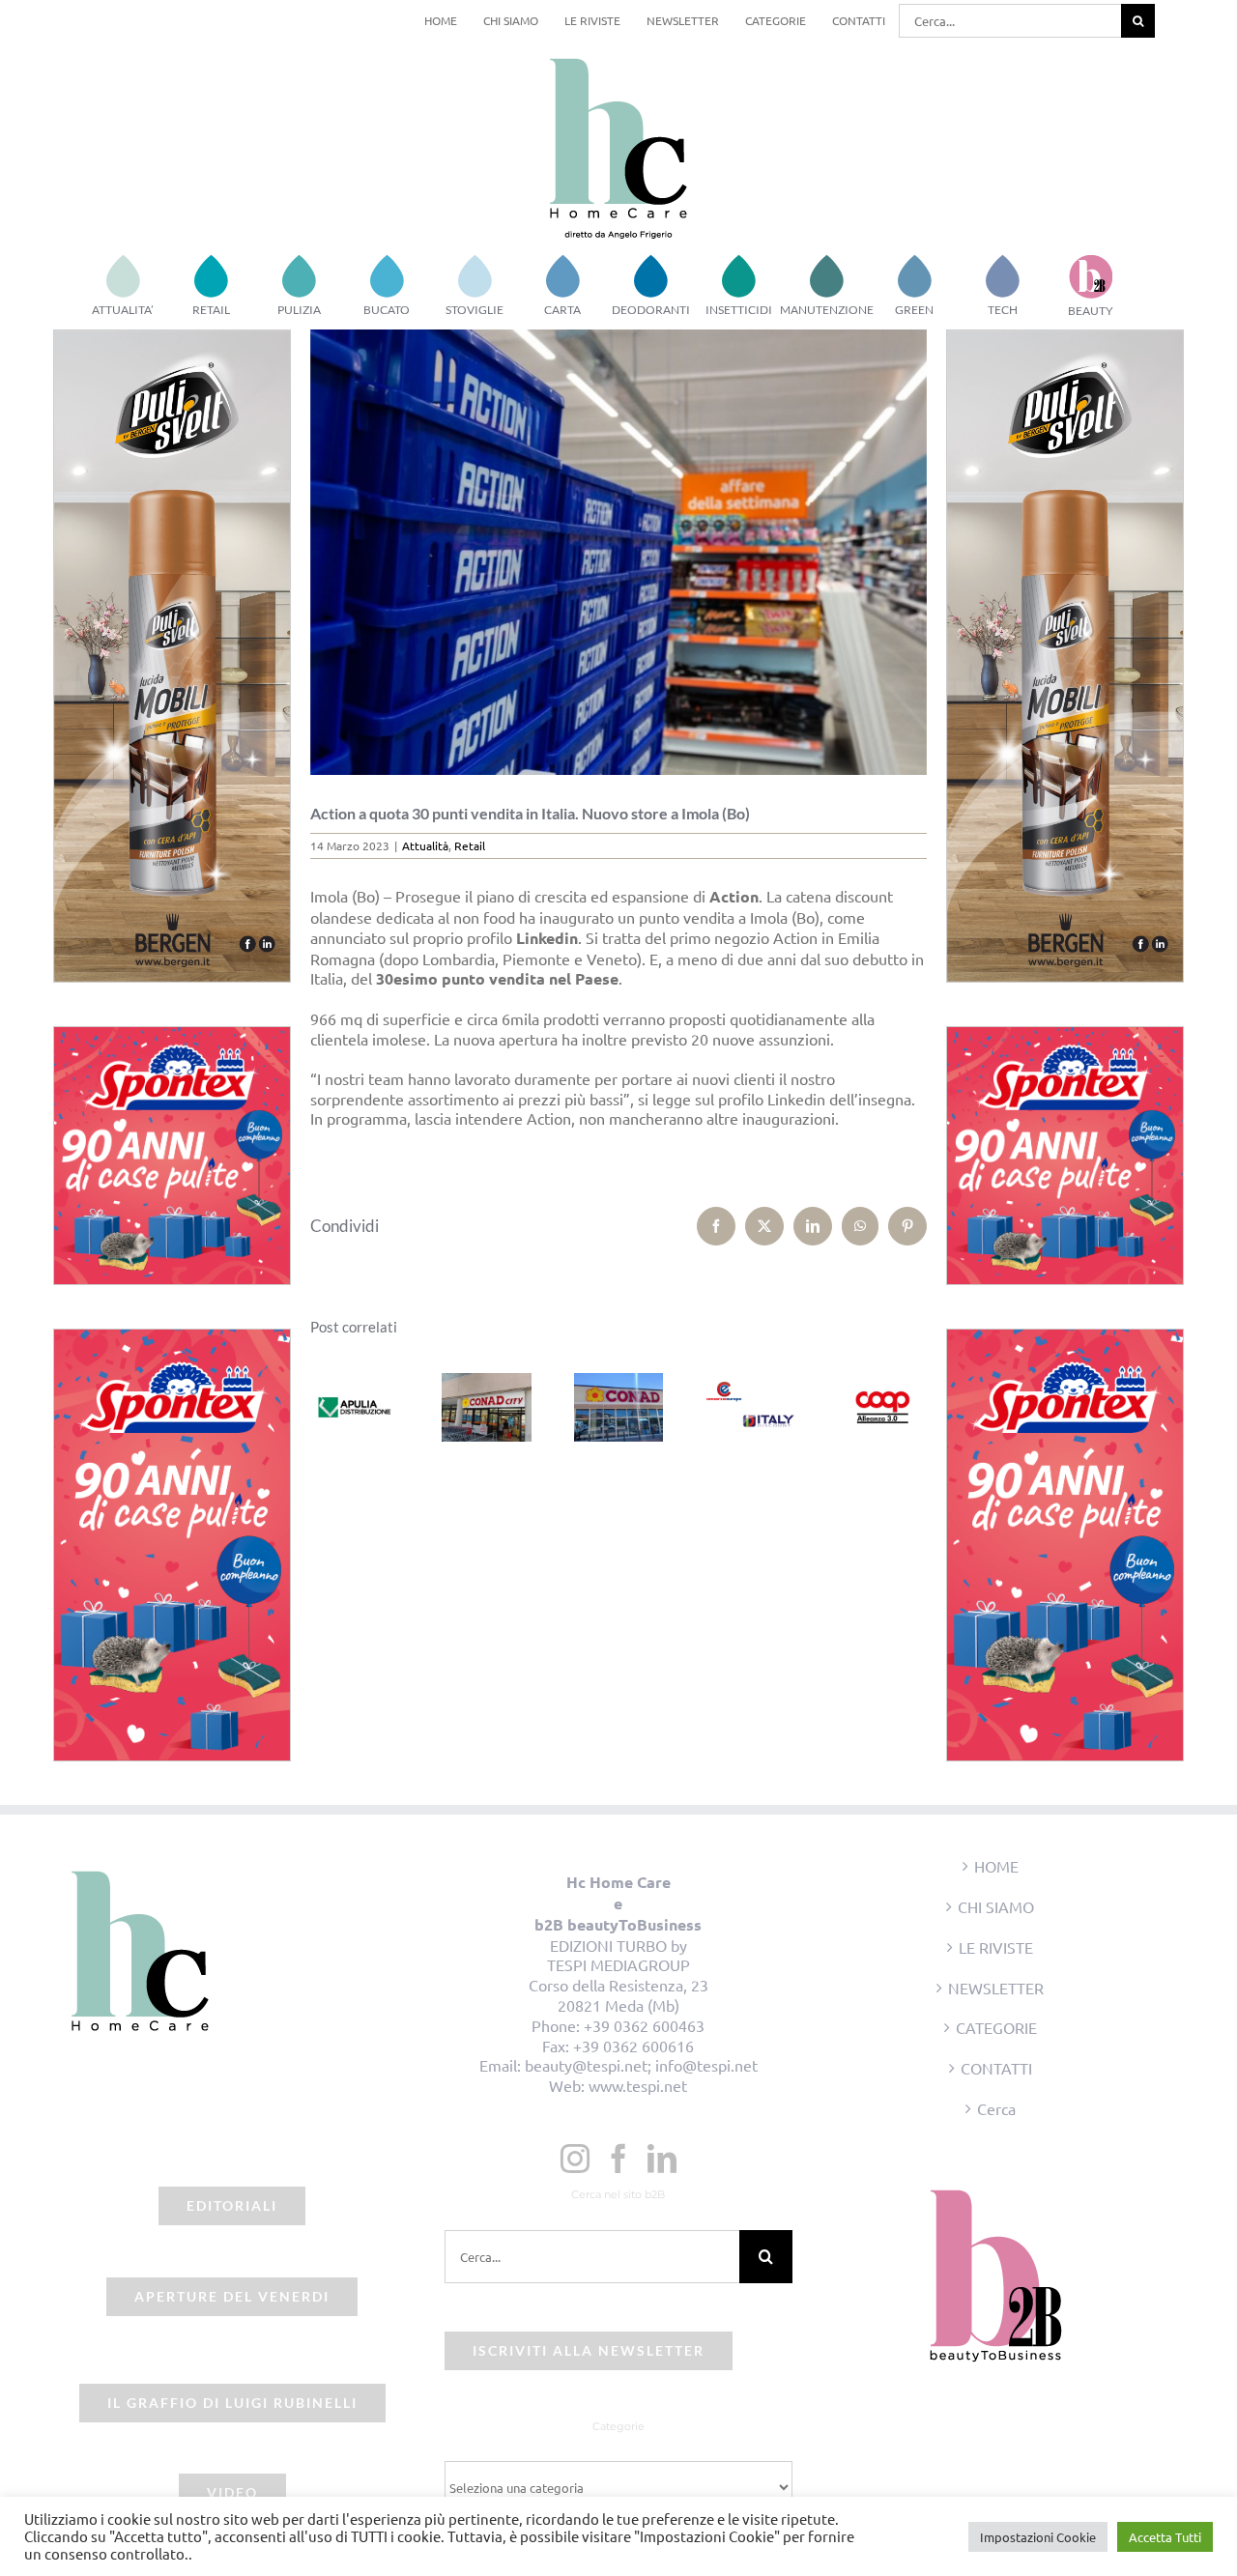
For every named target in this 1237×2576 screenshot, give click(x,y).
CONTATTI (996, 2068)
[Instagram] (575, 2159)
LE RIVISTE (996, 1947)
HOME (996, 1866)
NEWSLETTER (996, 1988)
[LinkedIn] (662, 2159)
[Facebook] (618, 2159)
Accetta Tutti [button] (1165, 2537)
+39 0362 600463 (644, 2025)
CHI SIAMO (996, 1906)
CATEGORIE (996, 2027)
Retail (470, 845)
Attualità (425, 845)
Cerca (996, 2108)
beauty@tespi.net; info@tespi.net (641, 2065)
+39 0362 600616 (633, 2046)
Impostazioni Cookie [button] (1038, 2537)
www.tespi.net (638, 2085)
